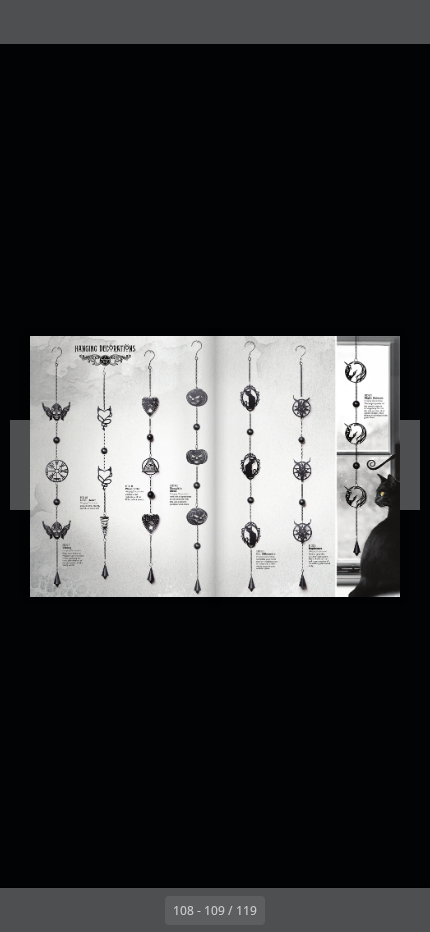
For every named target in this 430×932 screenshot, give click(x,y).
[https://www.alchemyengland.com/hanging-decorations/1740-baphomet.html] (301, 467)
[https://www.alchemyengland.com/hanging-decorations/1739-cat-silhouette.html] (251, 468)
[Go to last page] (331, 910)
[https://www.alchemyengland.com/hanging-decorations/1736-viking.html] (56, 465)
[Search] (72, 22)
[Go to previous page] (143, 910)
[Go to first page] (99, 910)
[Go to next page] (287, 910)
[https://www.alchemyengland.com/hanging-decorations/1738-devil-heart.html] (98, 470)
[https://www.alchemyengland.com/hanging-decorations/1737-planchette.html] (146, 466)
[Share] (358, 22)
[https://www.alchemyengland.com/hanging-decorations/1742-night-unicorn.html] (364, 448)
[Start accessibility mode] (116, 22)
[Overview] (28, 22)
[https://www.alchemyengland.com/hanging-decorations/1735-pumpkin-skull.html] (190, 466)
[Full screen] (402, 22)
